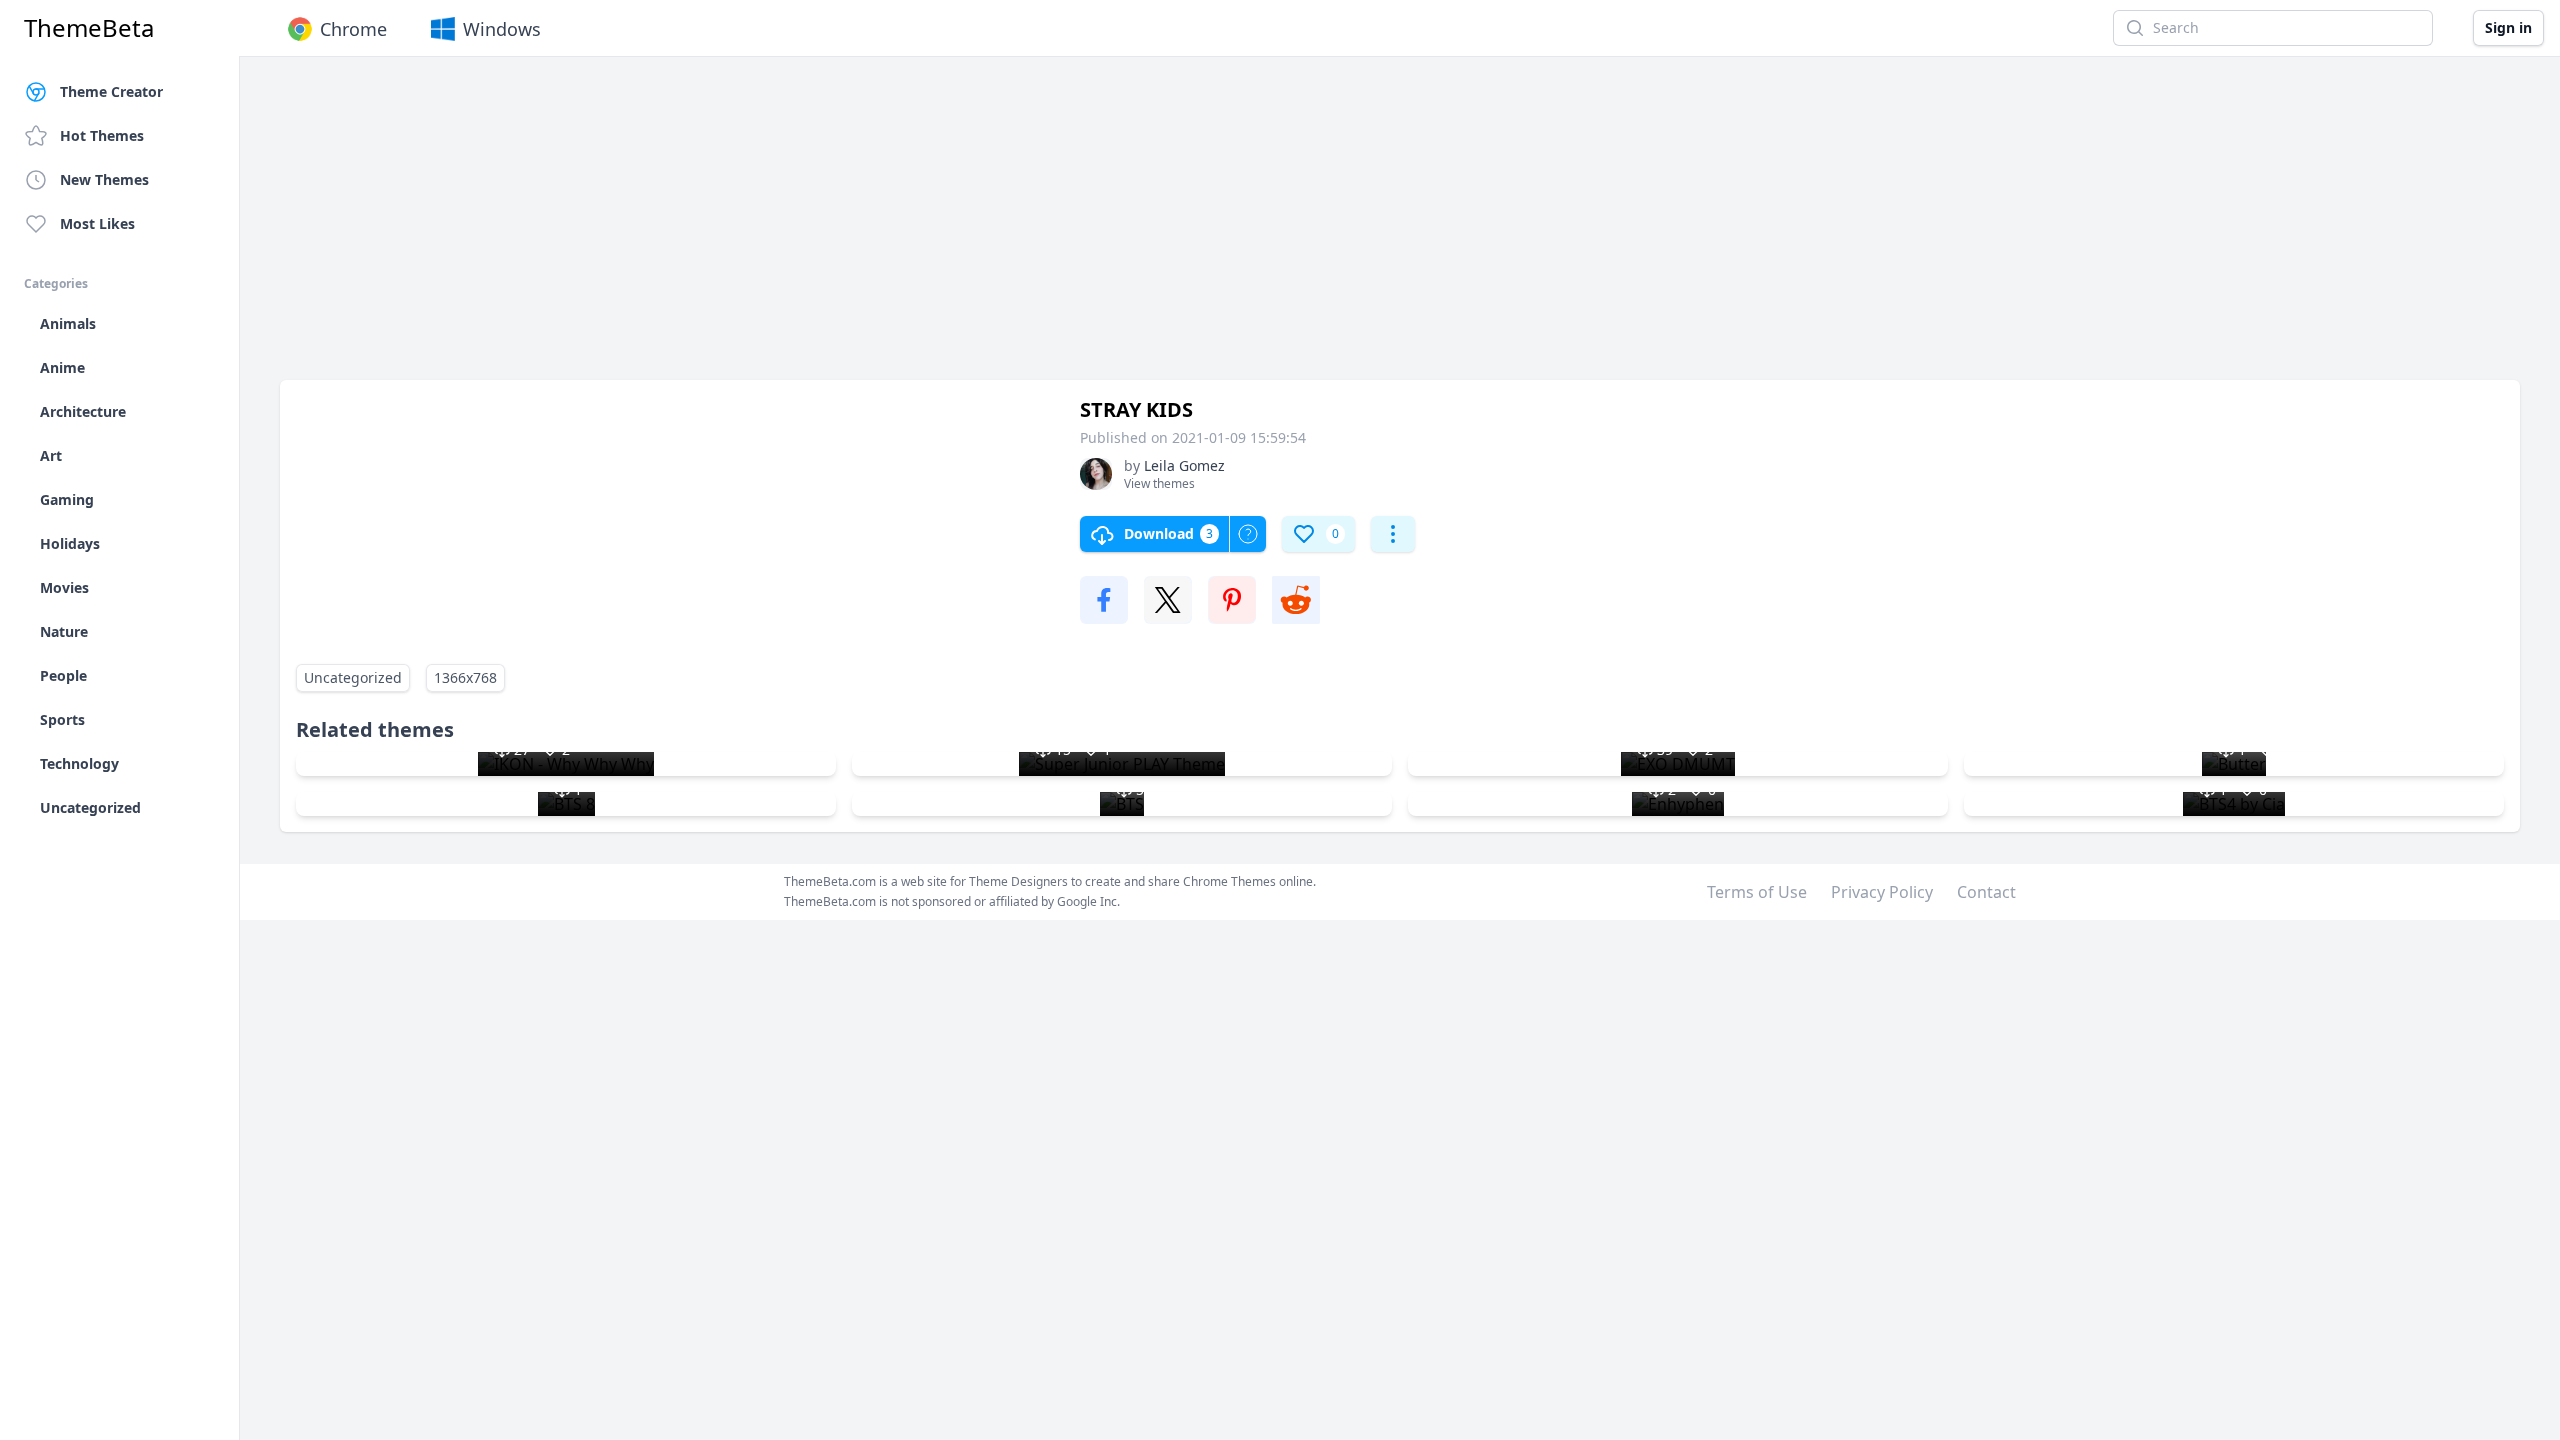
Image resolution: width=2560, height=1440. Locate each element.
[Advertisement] (880, 228)
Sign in (2508, 27)
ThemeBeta (89, 28)
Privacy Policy (1882, 892)
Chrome (353, 29)
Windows (502, 29)
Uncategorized (353, 677)
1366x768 (465, 677)
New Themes (104, 179)
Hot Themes (102, 135)
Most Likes (97, 223)
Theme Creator (111, 91)
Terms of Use (1757, 892)
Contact (1986, 892)
